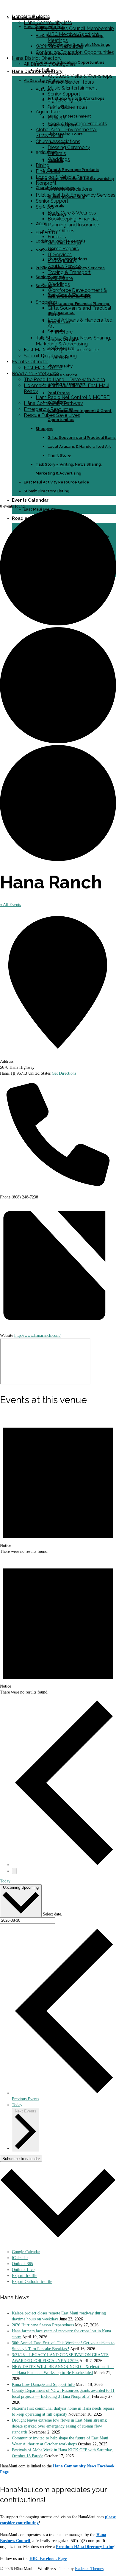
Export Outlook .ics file (32, 2282)
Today (5, 1881)
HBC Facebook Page (48, 2559)
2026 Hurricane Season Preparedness (43, 2325)
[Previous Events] (64, 1865)
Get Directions (64, 1073)
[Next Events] (14, 1871)
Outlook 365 (22, 2264)
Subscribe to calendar (21, 2159)
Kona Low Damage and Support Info (43, 2385)
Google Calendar (26, 2252)
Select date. (52, 1914)
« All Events (10, 905)
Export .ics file (25, 2276)
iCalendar (20, 2258)
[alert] (58, 1484)
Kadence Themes (89, 2569)
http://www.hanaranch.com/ (37, 1335)
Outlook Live (23, 2270)
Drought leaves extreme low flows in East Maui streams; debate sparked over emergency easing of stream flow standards (59, 2426)
